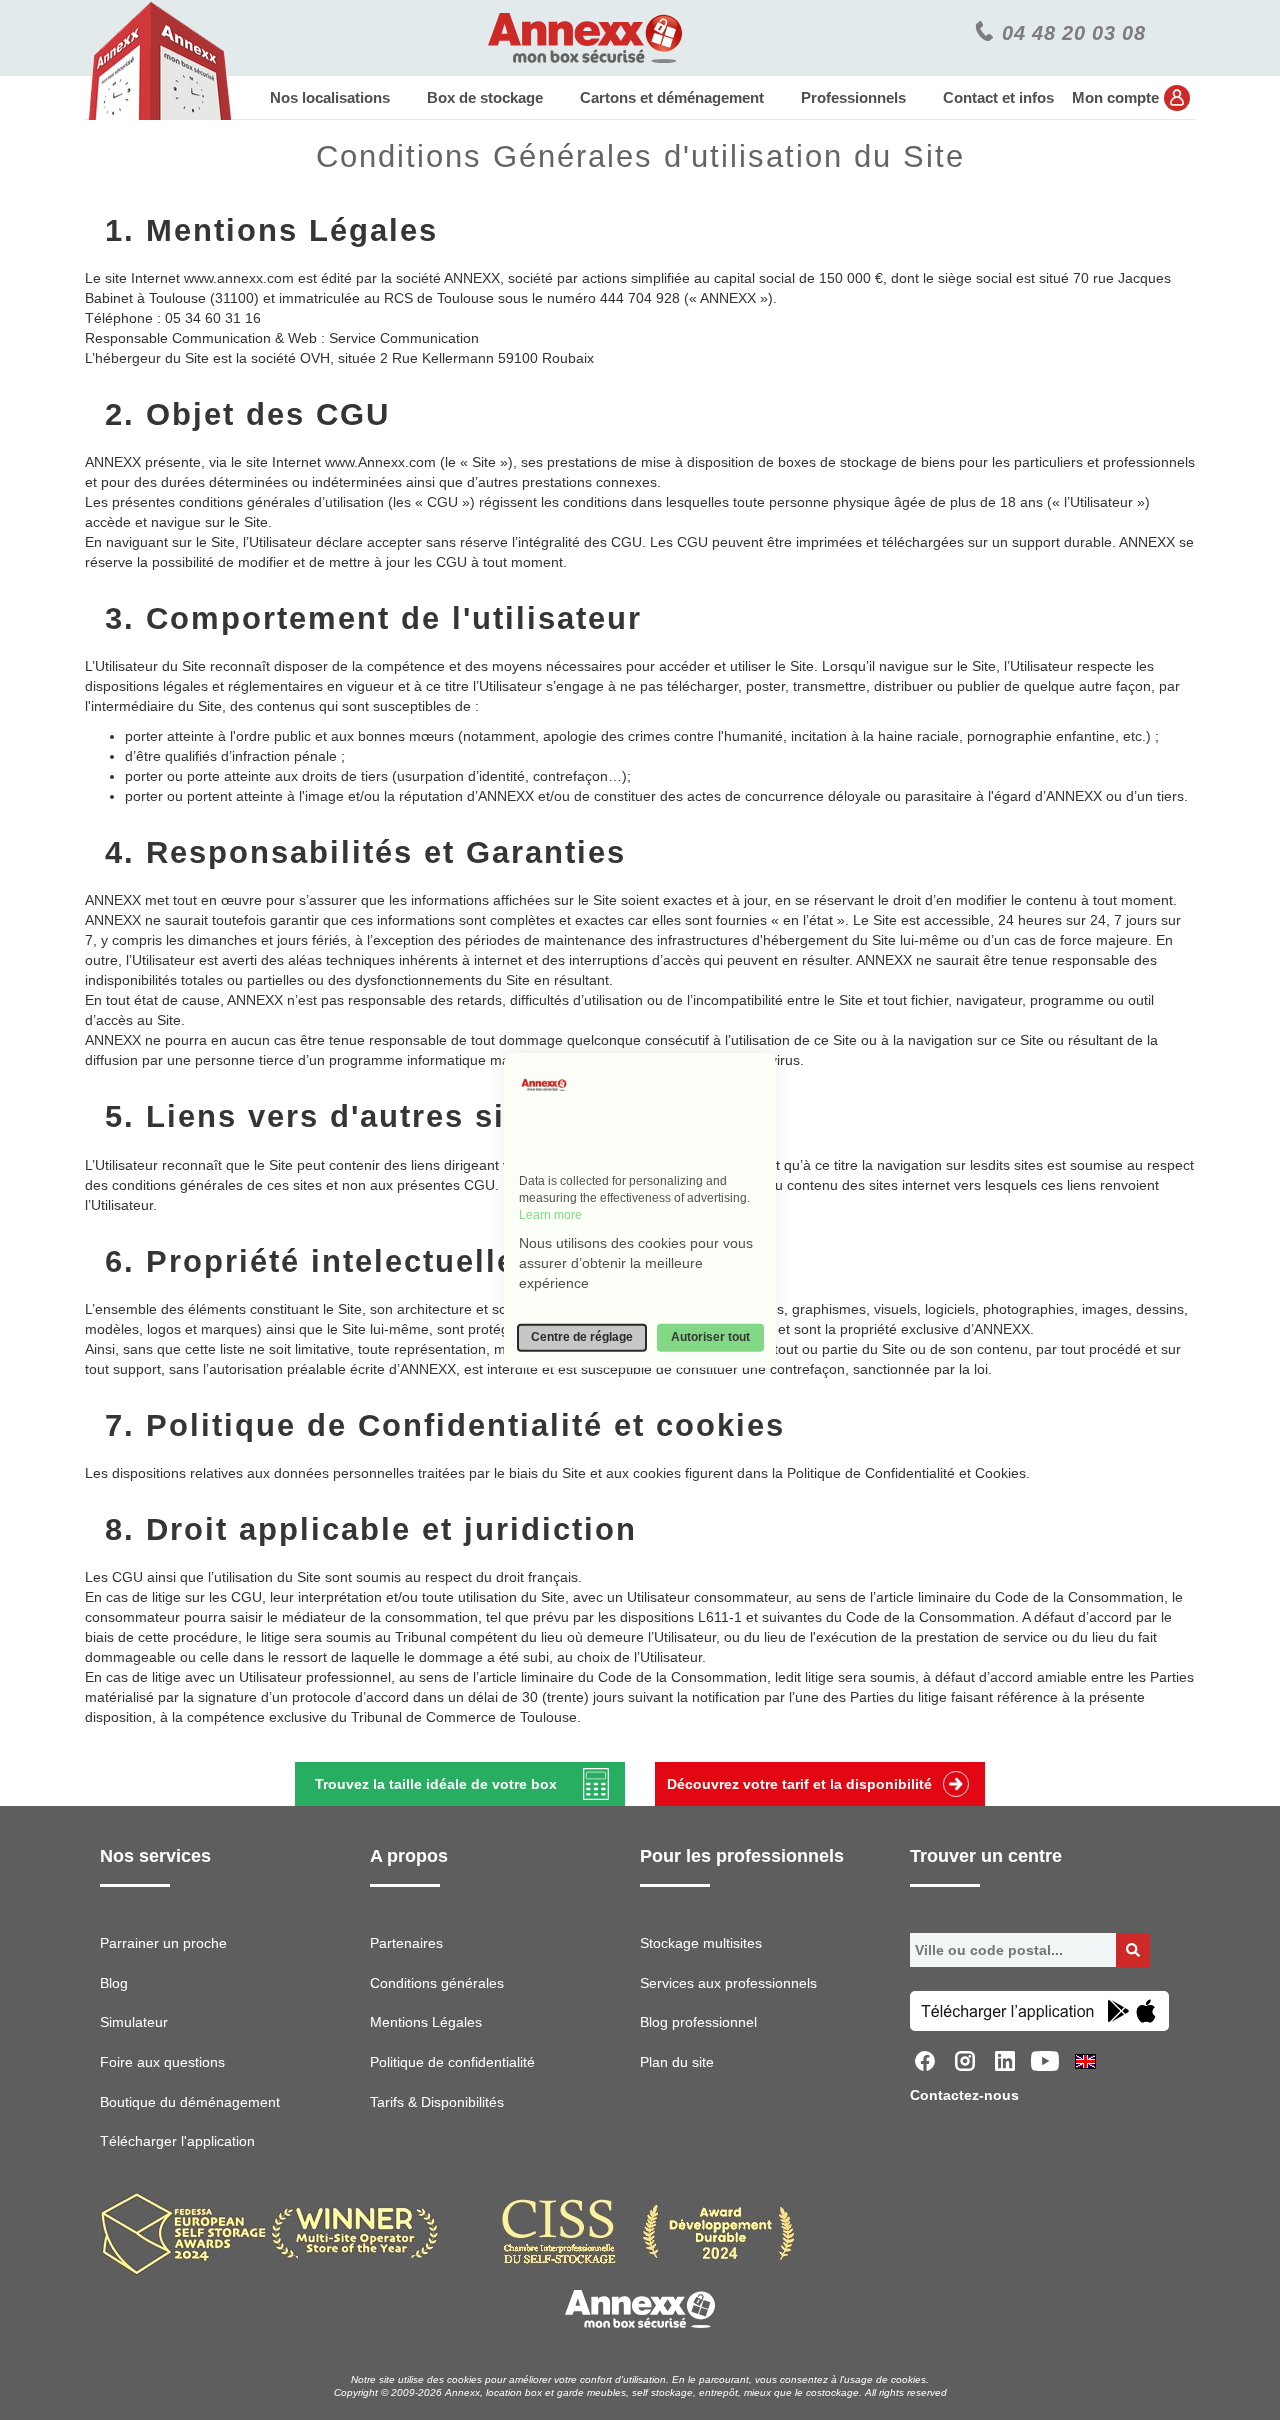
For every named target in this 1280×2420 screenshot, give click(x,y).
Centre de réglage (582, 1337)
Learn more (550, 1215)
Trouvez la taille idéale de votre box (436, 1784)
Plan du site (677, 2062)
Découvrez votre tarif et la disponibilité (799, 1784)
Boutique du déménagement (190, 2102)
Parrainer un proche (163, 1943)
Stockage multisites (701, 1943)
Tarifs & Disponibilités (437, 2102)
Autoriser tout (710, 1337)
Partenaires (406, 1943)
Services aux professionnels (728, 1983)
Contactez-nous (964, 2095)
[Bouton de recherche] (1133, 1950)
